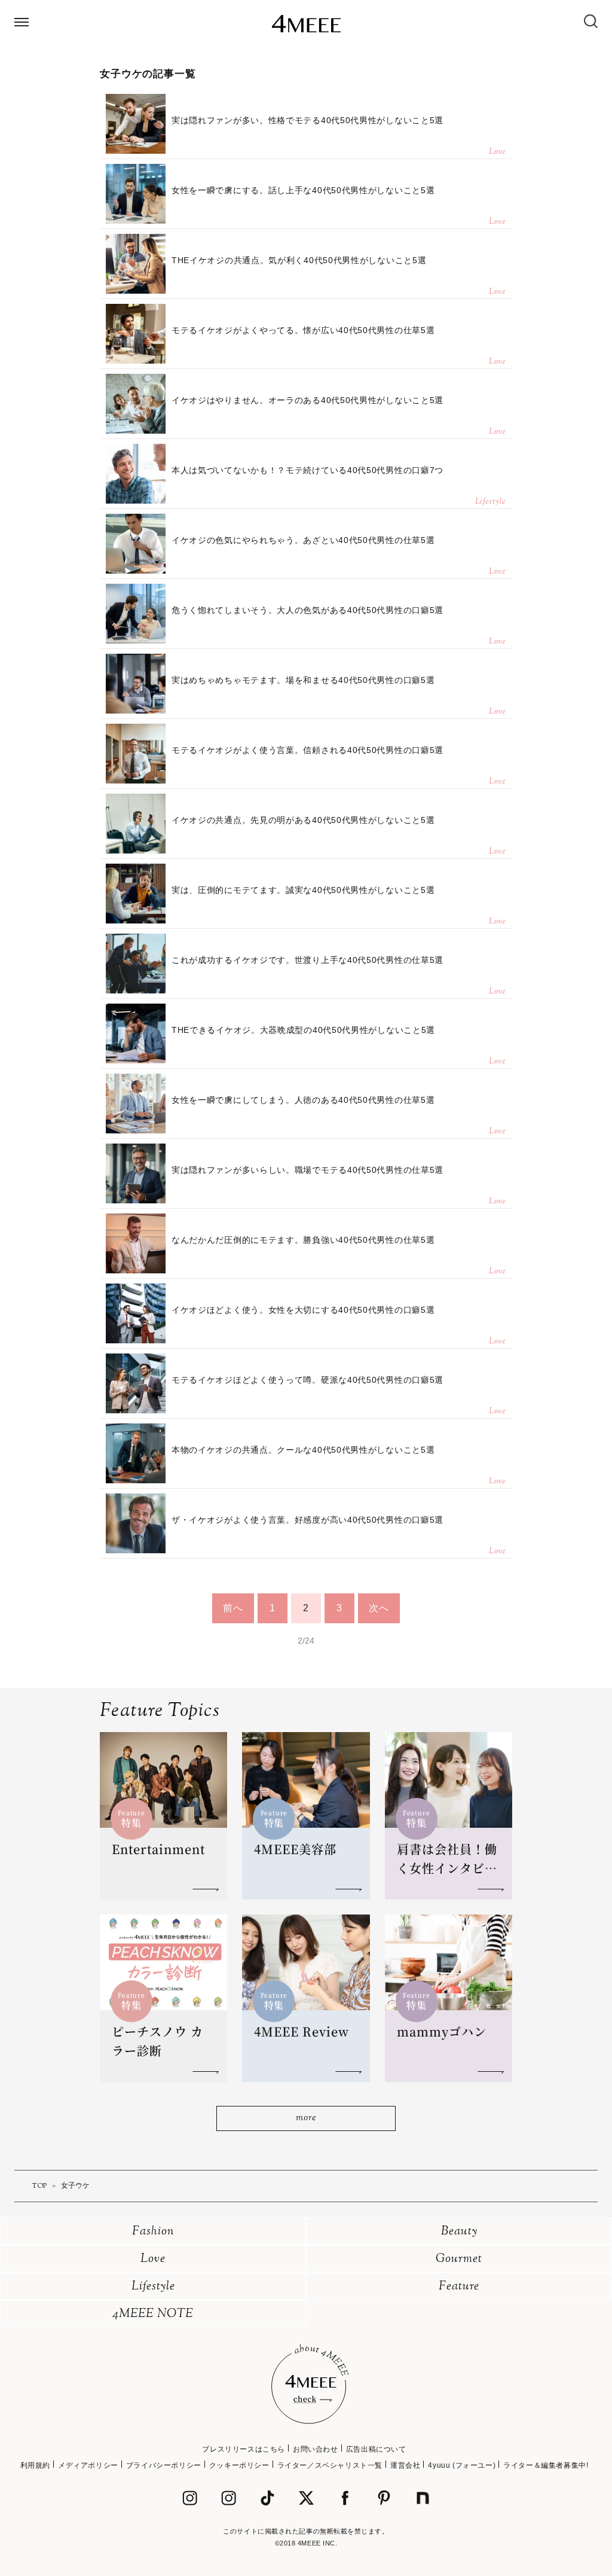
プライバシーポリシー (164, 2465)
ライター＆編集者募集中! (546, 2465)
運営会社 (405, 2465)
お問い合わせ (316, 2449)
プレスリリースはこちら (244, 2449)
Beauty (459, 2232)
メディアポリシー (88, 2465)
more (306, 2118)
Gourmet (459, 2259)
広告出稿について (376, 2449)
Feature (459, 2287)
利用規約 (35, 2465)
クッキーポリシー (239, 2465)
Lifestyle (153, 2287)
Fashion (153, 2232)
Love (153, 2259)
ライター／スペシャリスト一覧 (330, 2465)
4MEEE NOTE (153, 2314)
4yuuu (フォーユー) (462, 2465)
